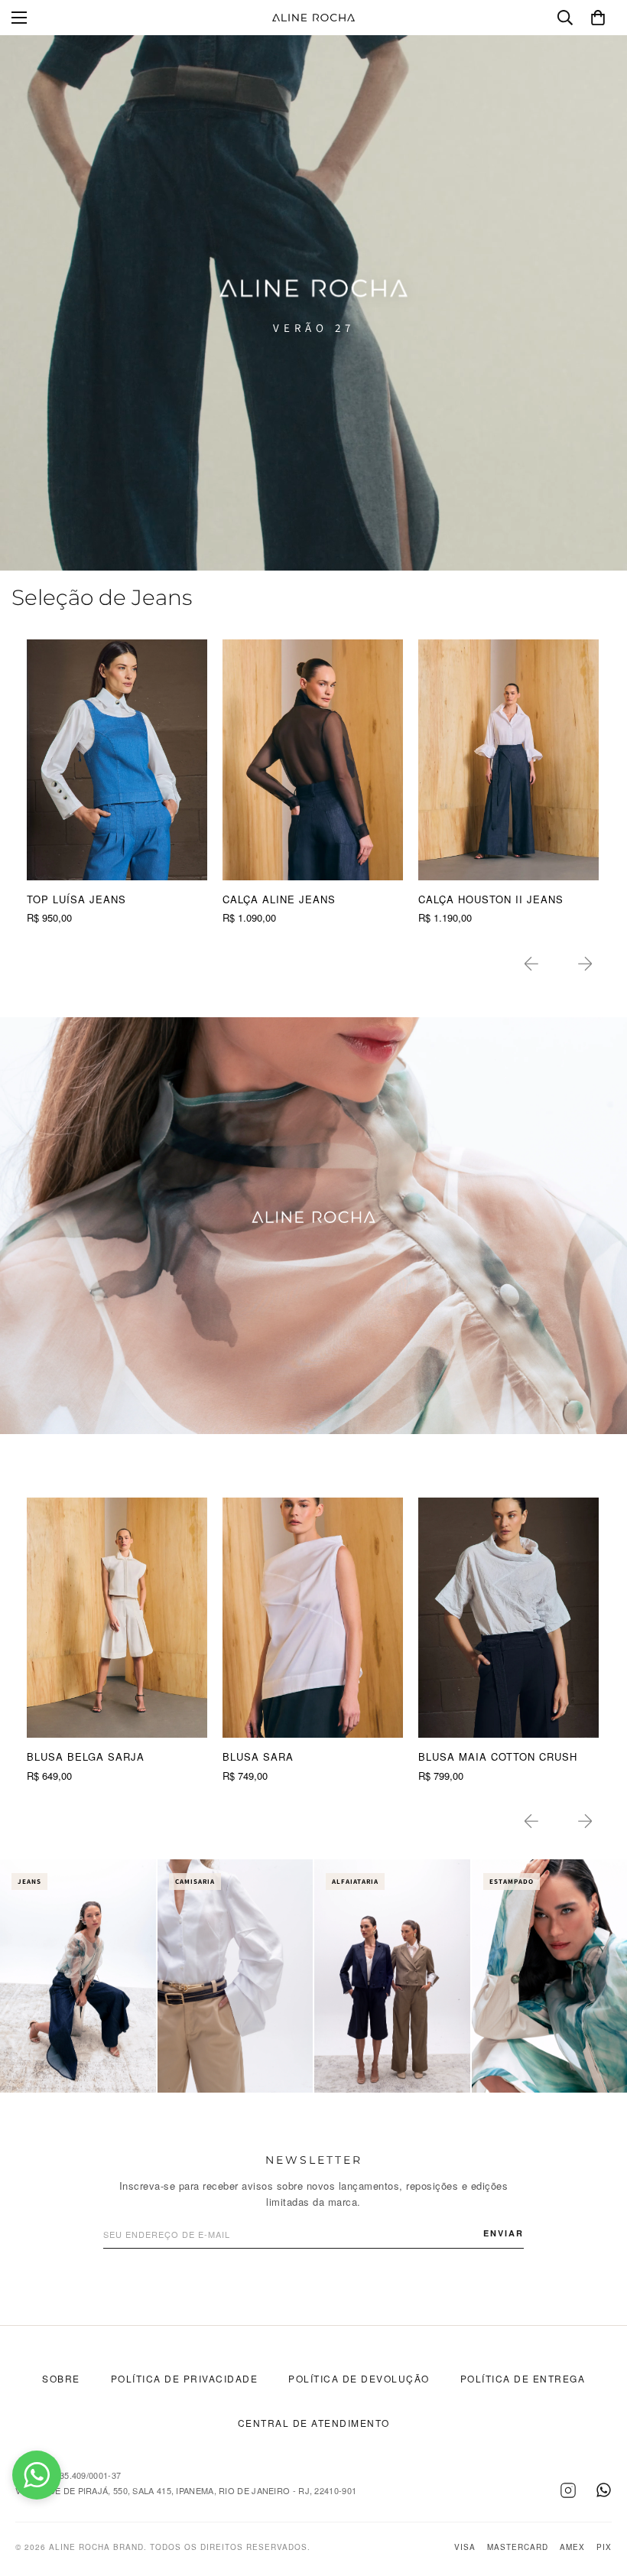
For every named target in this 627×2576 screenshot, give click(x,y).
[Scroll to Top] (597, 2493)
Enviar (504, 2233)
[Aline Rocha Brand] (313, 18)
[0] (598, 18)
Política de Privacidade (185, 2378)
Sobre (61, 2378)
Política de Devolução (359, 2378)
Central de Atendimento (314, 2423)
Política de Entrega (523, 2378)
